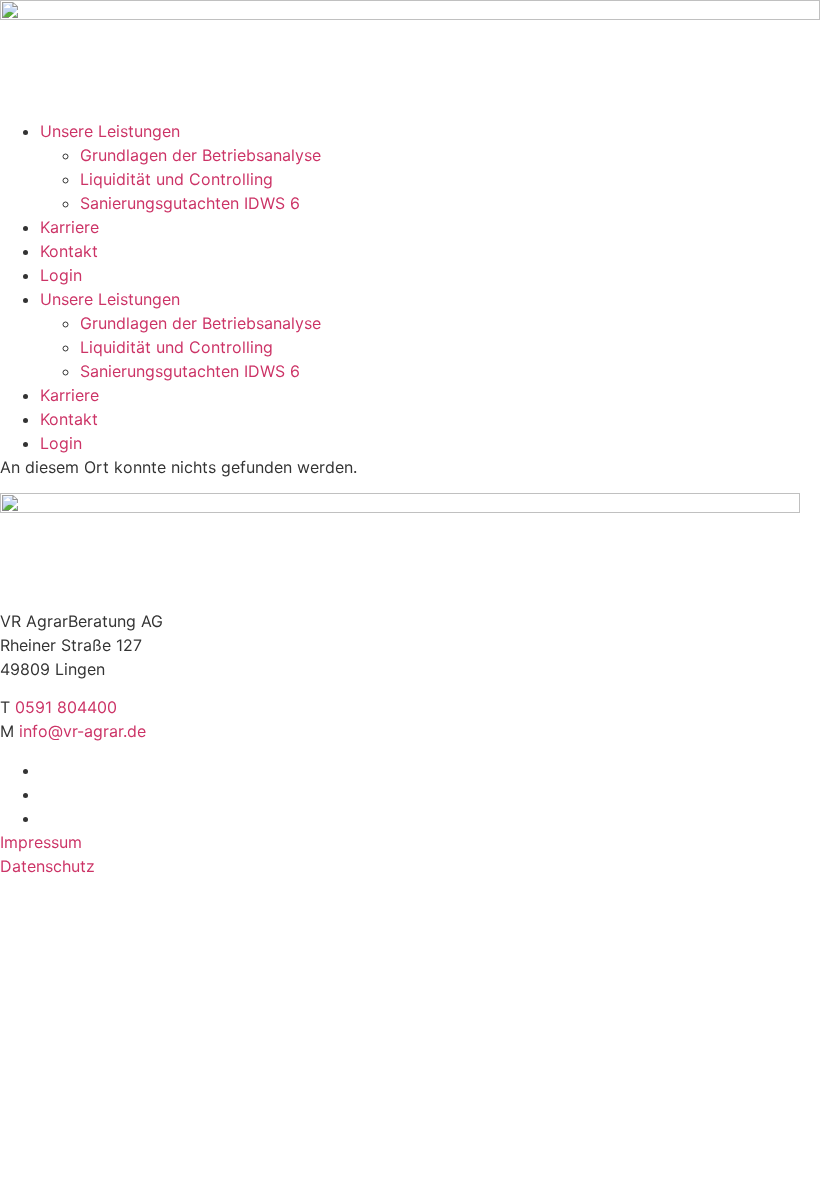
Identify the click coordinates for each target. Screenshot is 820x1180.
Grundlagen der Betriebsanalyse (200, 155)
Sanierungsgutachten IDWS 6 (190, 203)
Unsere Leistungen (110, 131)
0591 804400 (66, 707)
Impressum (41, 842)
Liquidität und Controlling (176, 179)
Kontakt (69, 251)
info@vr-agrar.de (82, 731)
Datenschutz (47, 866)
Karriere (69, 227)
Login (61, 275)
